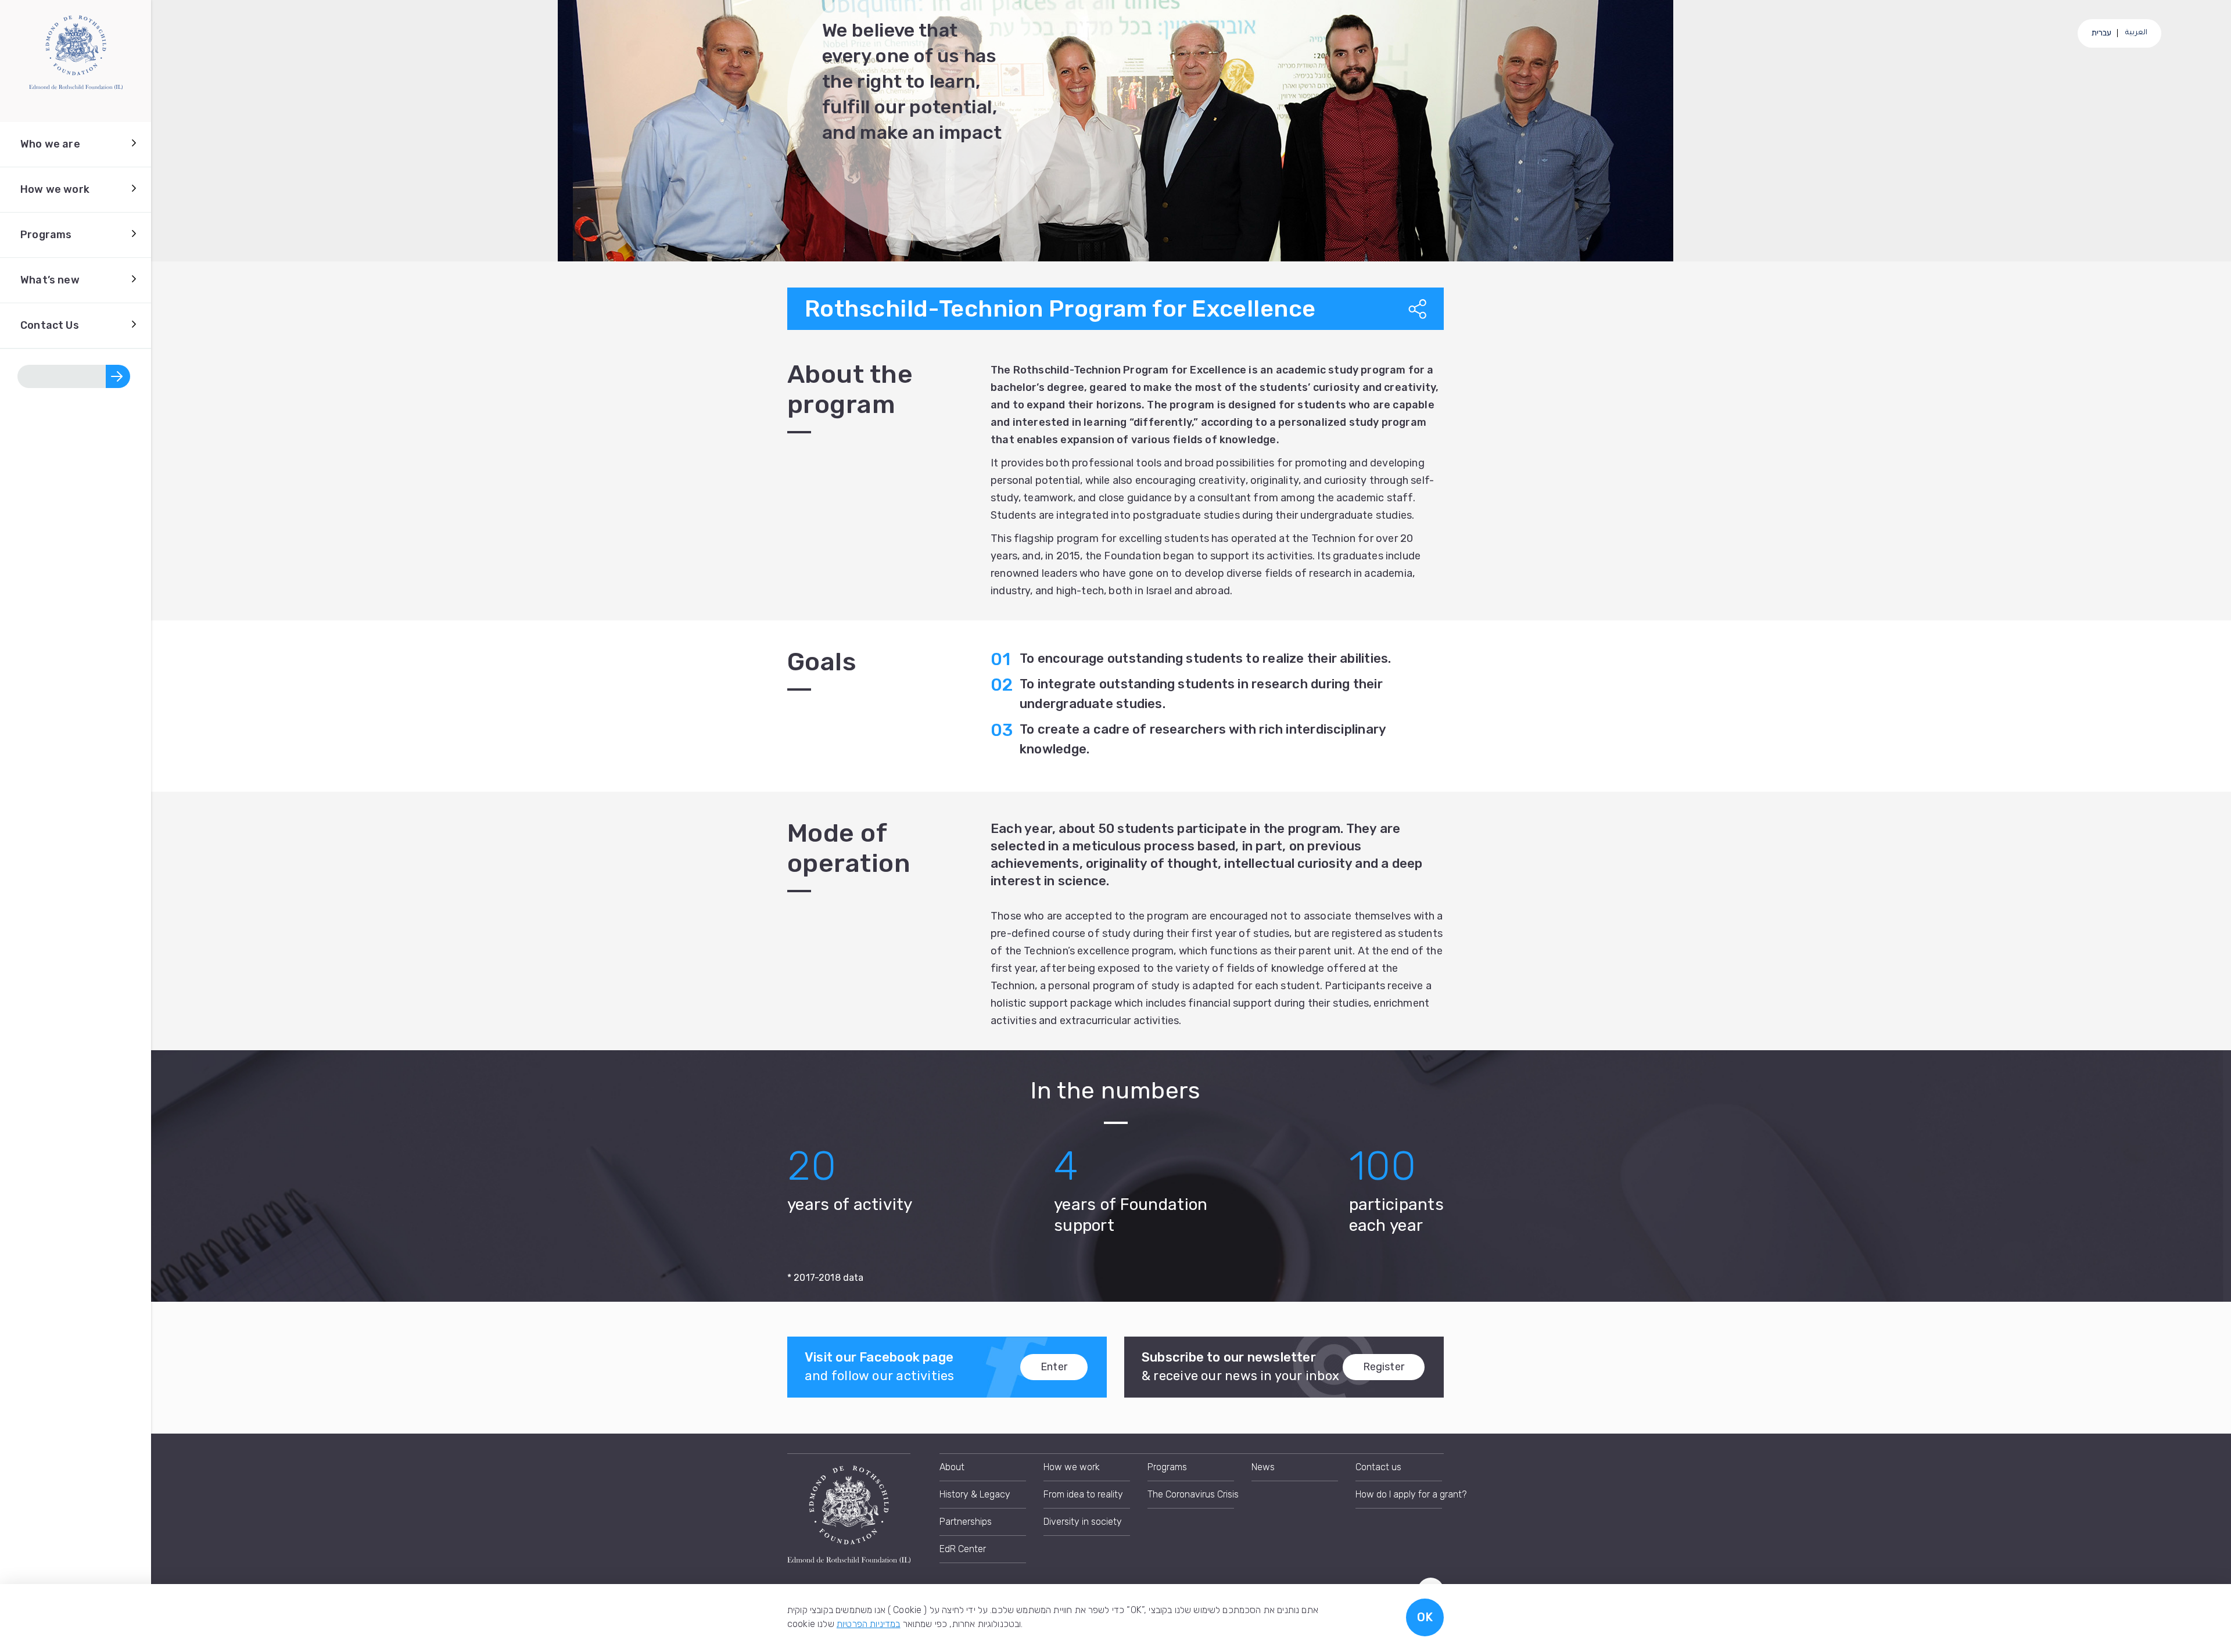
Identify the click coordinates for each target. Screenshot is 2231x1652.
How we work (55, 189)
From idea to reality (1083, 1494)
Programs (46, 235)
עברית (2102, 33)
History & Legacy (975, 1494)
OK (1425, 1617)
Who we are (50, 144)
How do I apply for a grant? (1399, 1494)
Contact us (1378, 1467)
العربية (2136, 33)
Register (1384, 1367)
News (1263, 1467)
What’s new (50, 280)
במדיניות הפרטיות (869, 1624)
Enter (1054, 1367)
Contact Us (50, 325)
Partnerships (966, 1522)
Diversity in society (1083, 1522)
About (952, 1467)
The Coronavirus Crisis (1191, 1494)
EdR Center (963, 1549)
